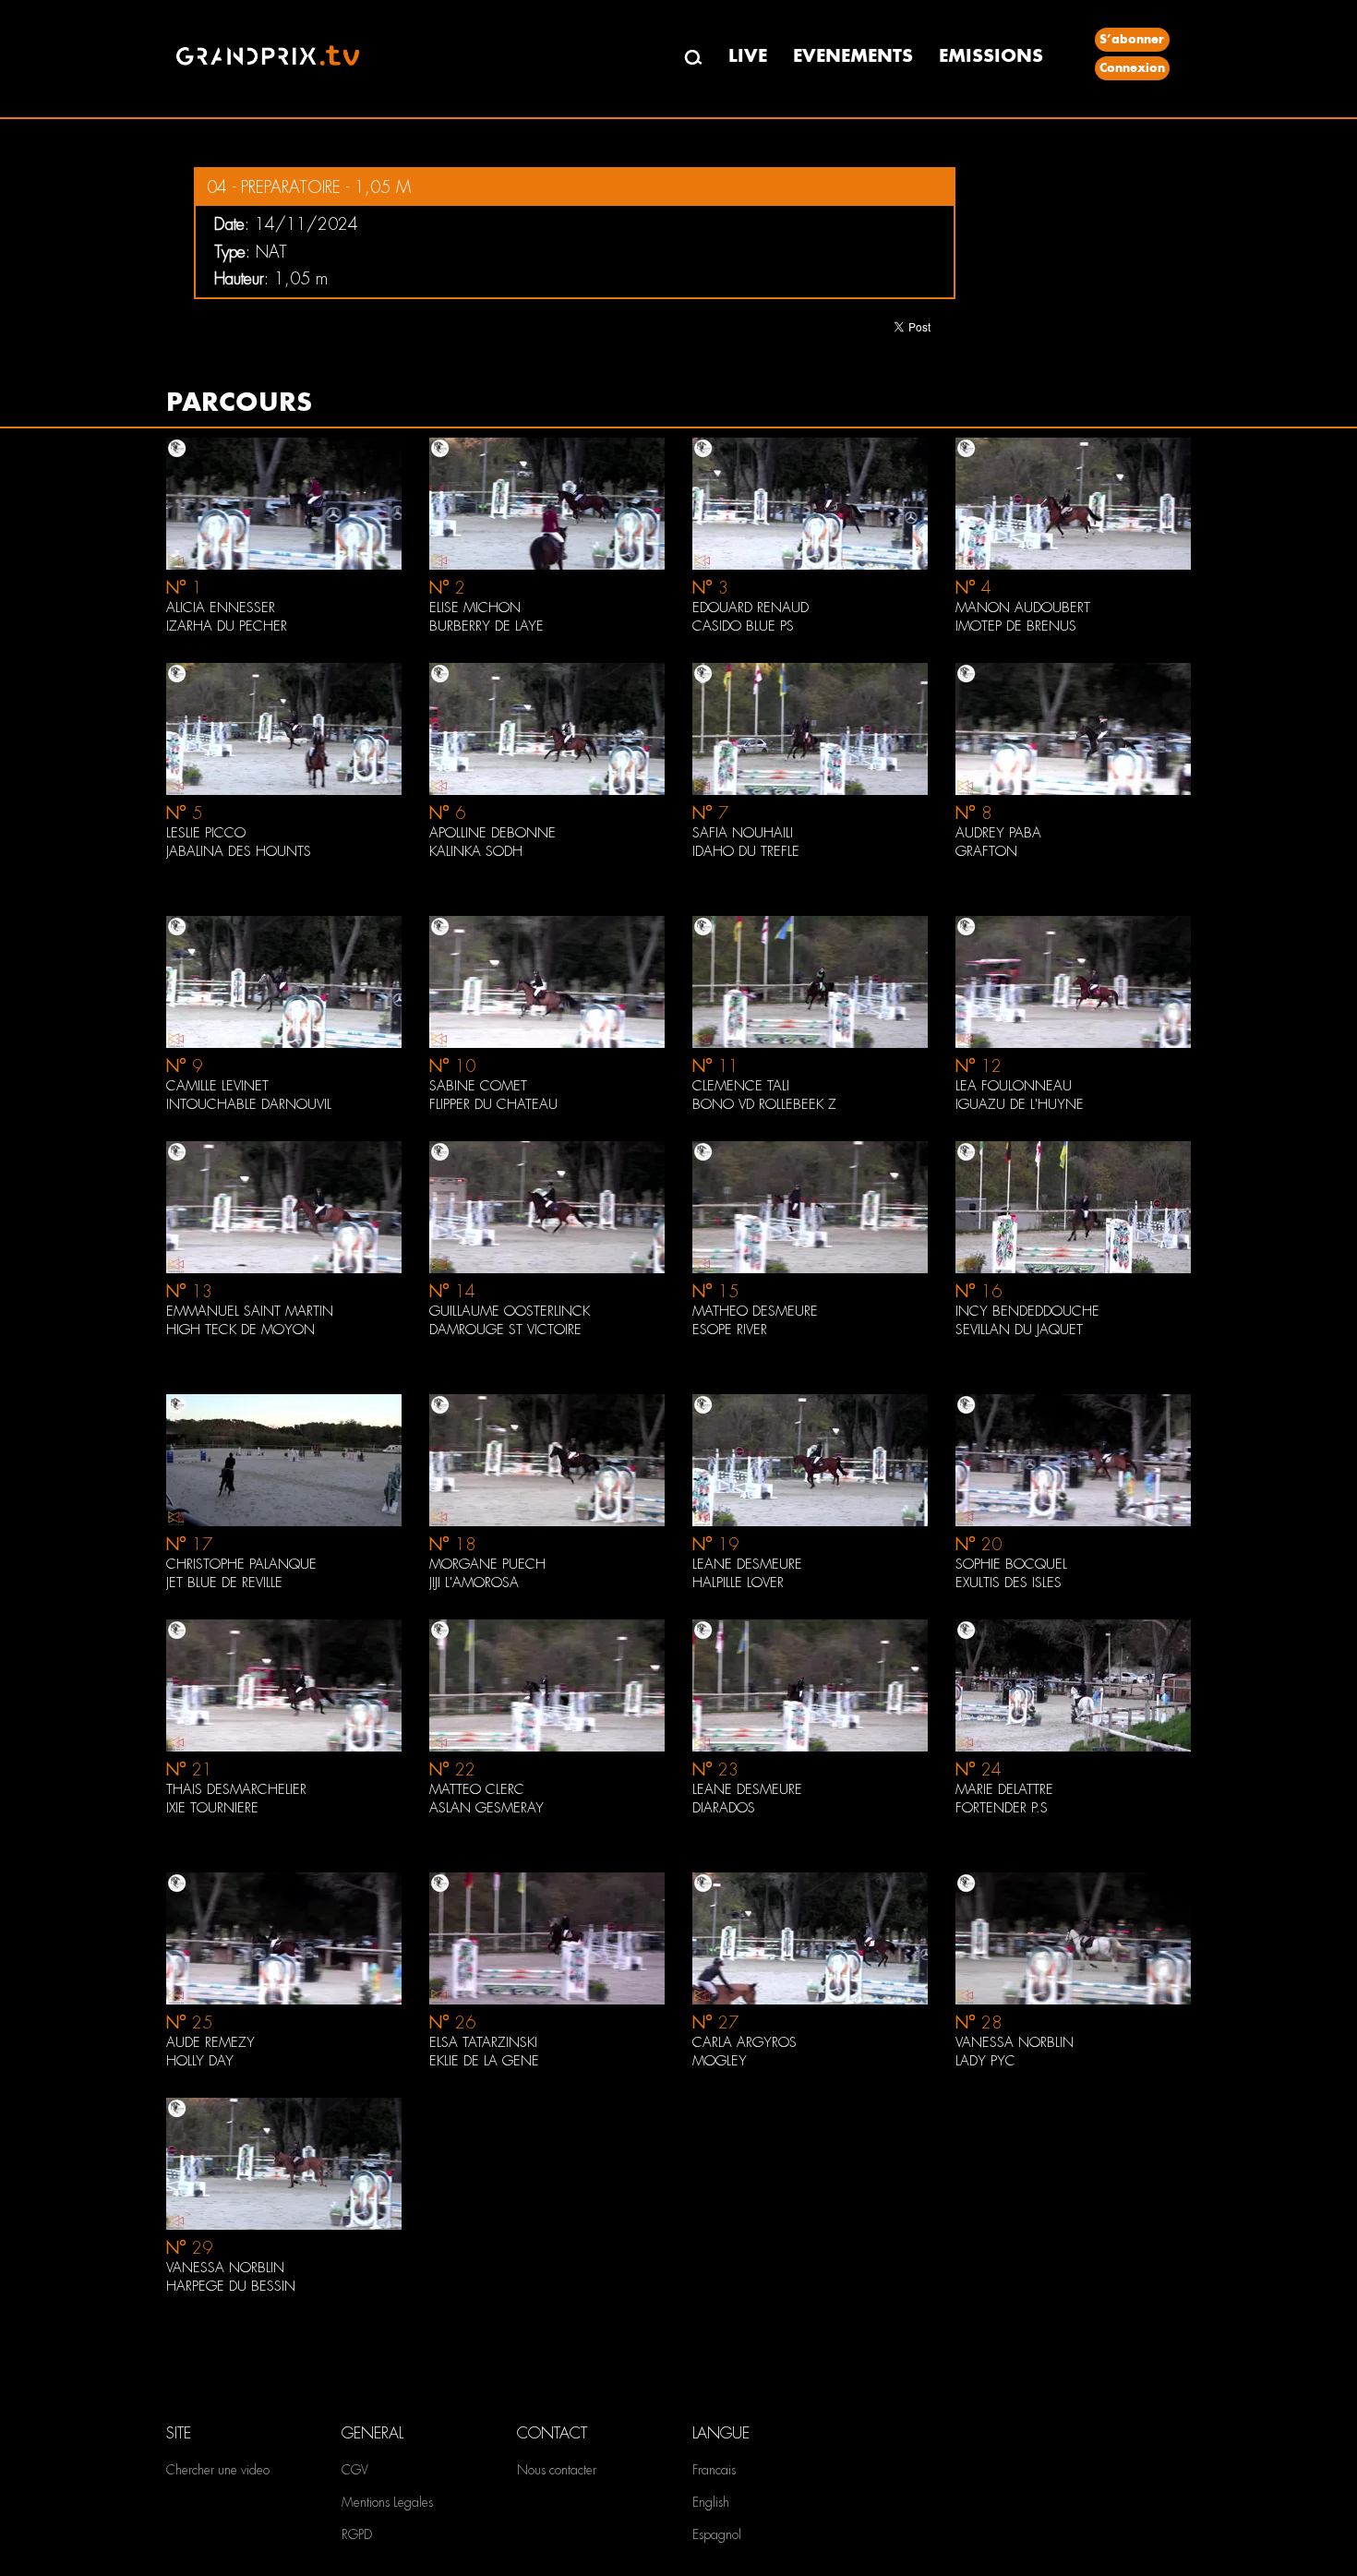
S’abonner (1132, 39)
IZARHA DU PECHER (227, 626)
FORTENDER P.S (1002, 1808)
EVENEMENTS (853, 56)
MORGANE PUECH (487, 1564)
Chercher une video (218, 2470)
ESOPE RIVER (730, 1330)
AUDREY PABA (998, 833)
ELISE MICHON (475, 608)
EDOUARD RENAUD (751, 608)
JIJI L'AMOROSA (474, 1583)
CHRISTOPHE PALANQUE (241, 1564)
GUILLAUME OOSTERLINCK (510, 1311)
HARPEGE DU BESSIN (231, 2286)
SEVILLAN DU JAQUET (1019, 1330)
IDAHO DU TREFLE (746, 851)
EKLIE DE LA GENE (484, 2061)
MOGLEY (720, 2061)
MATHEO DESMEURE (755, 1311)
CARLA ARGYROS (745, 2042)
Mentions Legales (387, 2502)
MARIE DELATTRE (1004, 1789)
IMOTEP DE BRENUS (1016, 626)
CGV (355, 2470)
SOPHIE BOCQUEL (1011, 1564)
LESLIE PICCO (206, 833)
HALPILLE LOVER (738, 1583)
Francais (714, 2470)
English (711, 2502)
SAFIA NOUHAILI (743, 833)
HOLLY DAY (200, 2061)
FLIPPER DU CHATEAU (493, 1104)
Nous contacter (557, 2470)
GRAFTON (986, 851)
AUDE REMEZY (210, 2042)
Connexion (1132, 68)
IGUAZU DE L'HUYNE (1020, 1104)
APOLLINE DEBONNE (492, 833)
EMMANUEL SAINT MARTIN (250, 1311)
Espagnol (717, 2534)
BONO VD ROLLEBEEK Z (764, 1104)
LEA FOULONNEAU (1014, 1086)
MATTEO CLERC (477, 1789)
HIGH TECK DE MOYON (240, 1330)
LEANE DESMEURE (747, 1564)
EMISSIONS (991, 56)
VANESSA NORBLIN (1015, 2042)
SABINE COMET (478, 1086)
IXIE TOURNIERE (212, 1808)
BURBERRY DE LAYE (486, 626)
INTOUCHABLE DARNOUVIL (249, 1104)
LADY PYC (985, 2061)
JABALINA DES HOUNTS (239, 851)
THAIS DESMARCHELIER (236, 1789)
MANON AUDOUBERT (1023, 608)
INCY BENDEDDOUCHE (1027, 1311)
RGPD (357, 2534)
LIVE (748, 56)
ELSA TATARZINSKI (483, 2042)
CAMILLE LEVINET (217, 1086)
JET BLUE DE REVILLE (224, 1583)
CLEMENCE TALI (741, 1086)
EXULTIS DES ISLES (1009, 1583)
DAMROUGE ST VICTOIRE (505, 1330)
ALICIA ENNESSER (221, 608)
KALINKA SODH (476, 851)
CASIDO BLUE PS (743, 626)
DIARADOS (724, 1808)
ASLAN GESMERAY (486, 1808)
